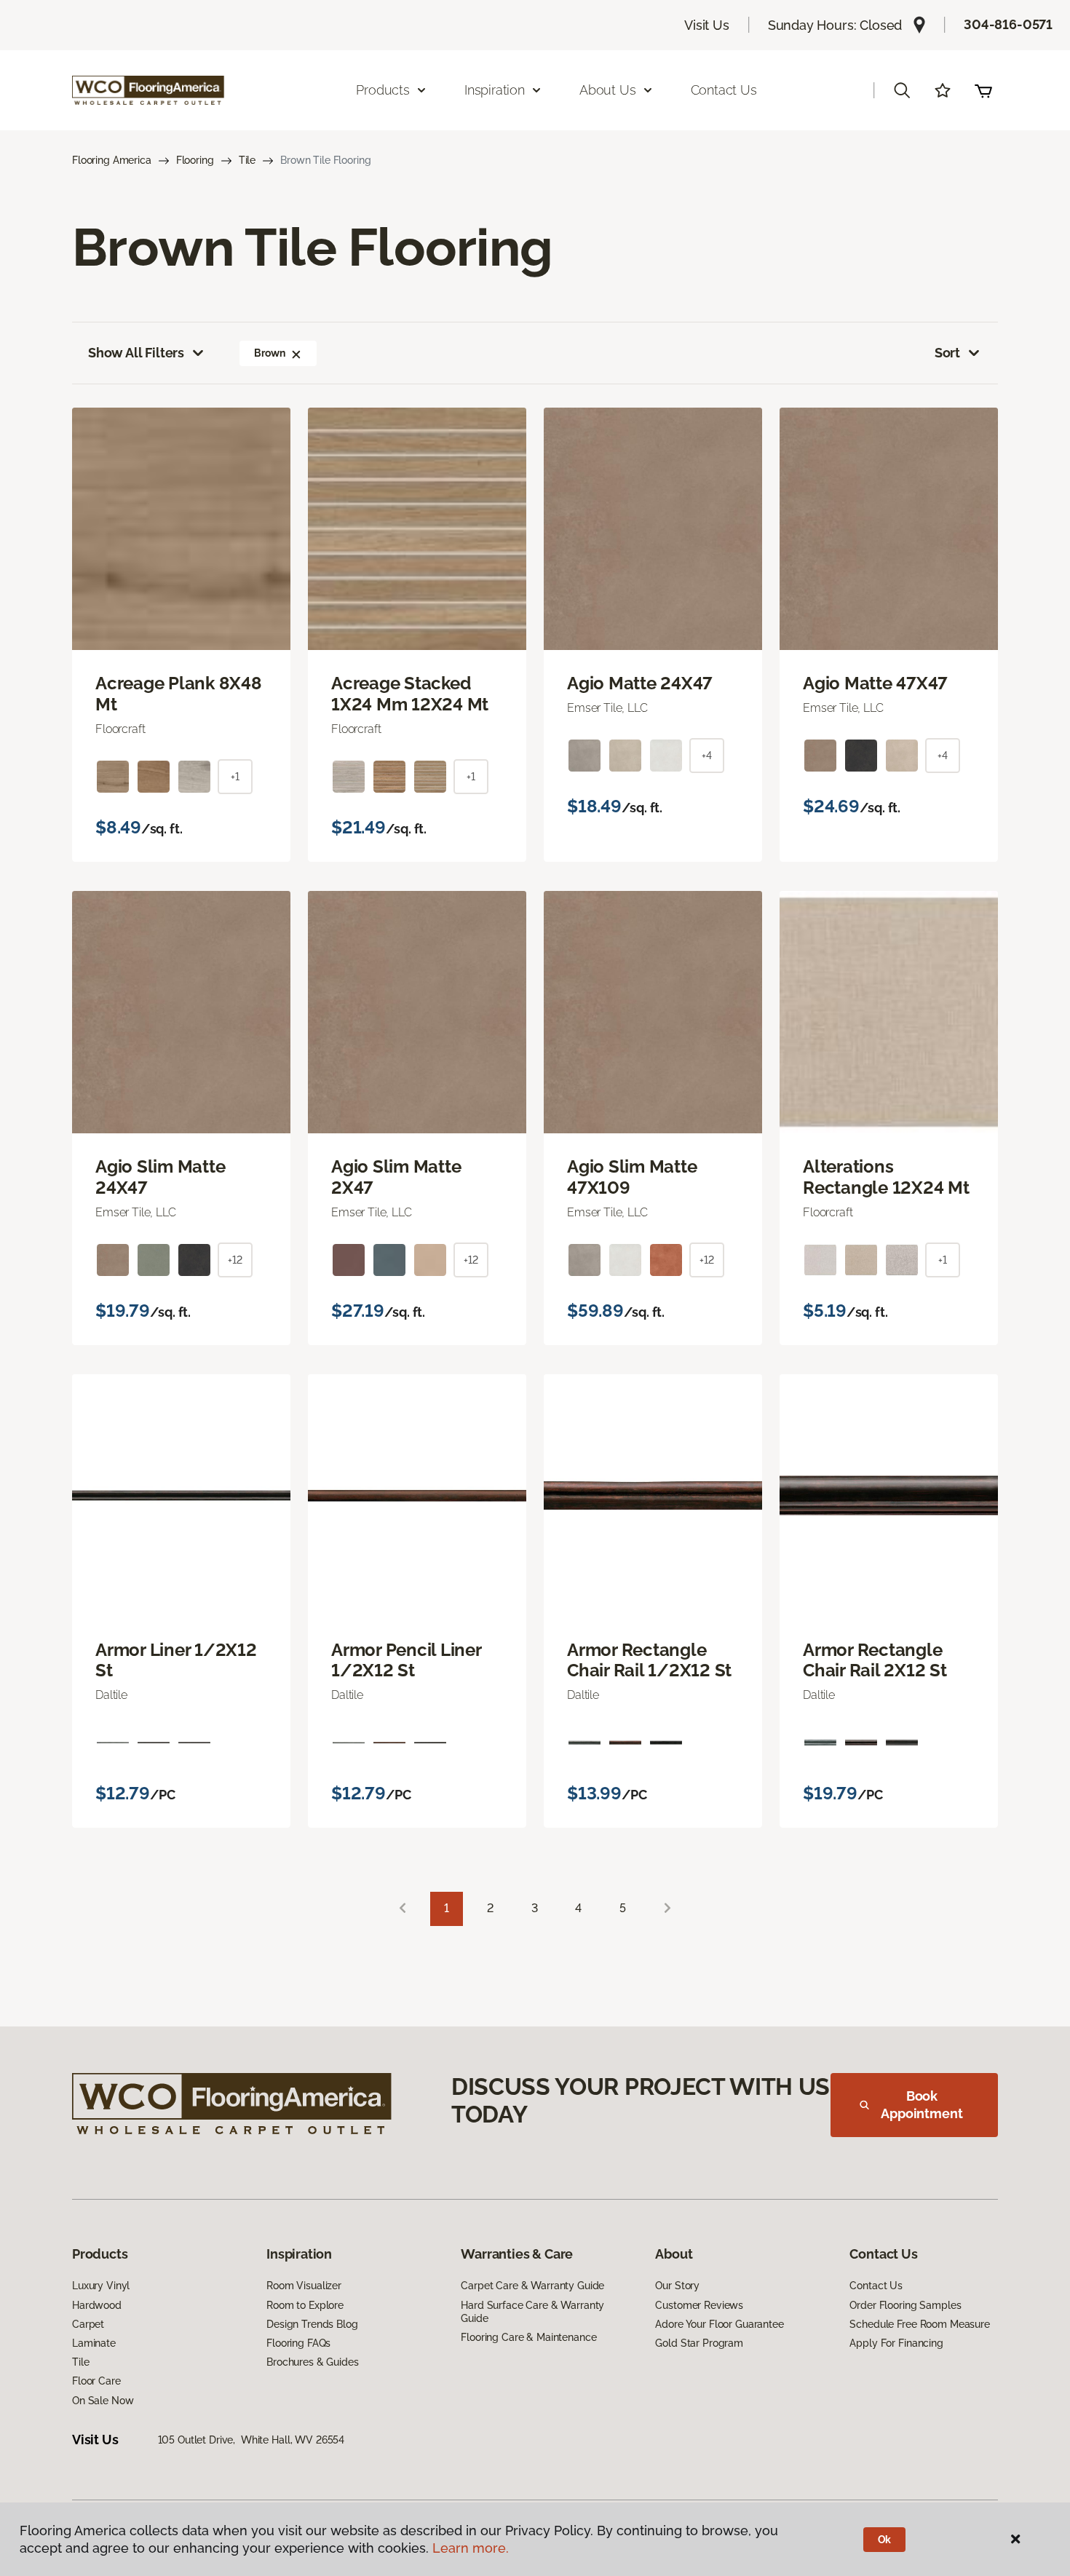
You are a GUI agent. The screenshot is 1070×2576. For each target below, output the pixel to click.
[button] (902, 90)
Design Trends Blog (312, 2324)
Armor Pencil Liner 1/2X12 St (406, 1661)
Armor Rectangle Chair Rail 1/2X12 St (649, 1661)
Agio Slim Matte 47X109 (632, 1177)
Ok (885, 2540)
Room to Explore (305, 2305)
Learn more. (471, 2548)
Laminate (94, 2343)
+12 (235, 1260)
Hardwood (97, 2305)
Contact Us (724, 90)
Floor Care (96, 2381)
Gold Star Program (699, 2343)
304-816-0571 (1008, 24)
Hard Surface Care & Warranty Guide (532, 2312)
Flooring (195, 160)
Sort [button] (947, 353)
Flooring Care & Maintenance (528, 2337)
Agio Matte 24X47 (640, 683)
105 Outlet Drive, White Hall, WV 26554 (251, 2440)
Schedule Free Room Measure (919, 2324)
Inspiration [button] (495, 90)
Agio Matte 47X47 (875, 683)
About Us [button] (608, 90)
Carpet (88, 2324)
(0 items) (983, 90)
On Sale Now (103, 2401)
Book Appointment (922, 2105)
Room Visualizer (304, 2286)
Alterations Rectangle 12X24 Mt (886, 1177)
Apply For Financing (896, 2343)
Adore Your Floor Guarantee (719, 2324)
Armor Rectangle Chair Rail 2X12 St (875, 1661)
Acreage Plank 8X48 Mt (179, 694)
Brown (269, 353)
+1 (235, 777)
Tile (247, 160)
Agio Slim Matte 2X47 (396, 1177)
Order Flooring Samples (905, 2305)
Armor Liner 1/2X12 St (176, 1661)
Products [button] (383, 90)
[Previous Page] (403, 1909)
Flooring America (112, 160)
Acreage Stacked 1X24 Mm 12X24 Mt (410, 694)
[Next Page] (667, 1909)
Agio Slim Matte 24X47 (160, 1177)
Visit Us (707, 25)
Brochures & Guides (312, 2362)
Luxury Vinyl (101, 2286)
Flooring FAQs (298, 2343)
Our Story (677, 2286)
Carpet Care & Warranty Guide (532, 2286)
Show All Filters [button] (136, 353)
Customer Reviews (699, 2305)
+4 (707, 756)
